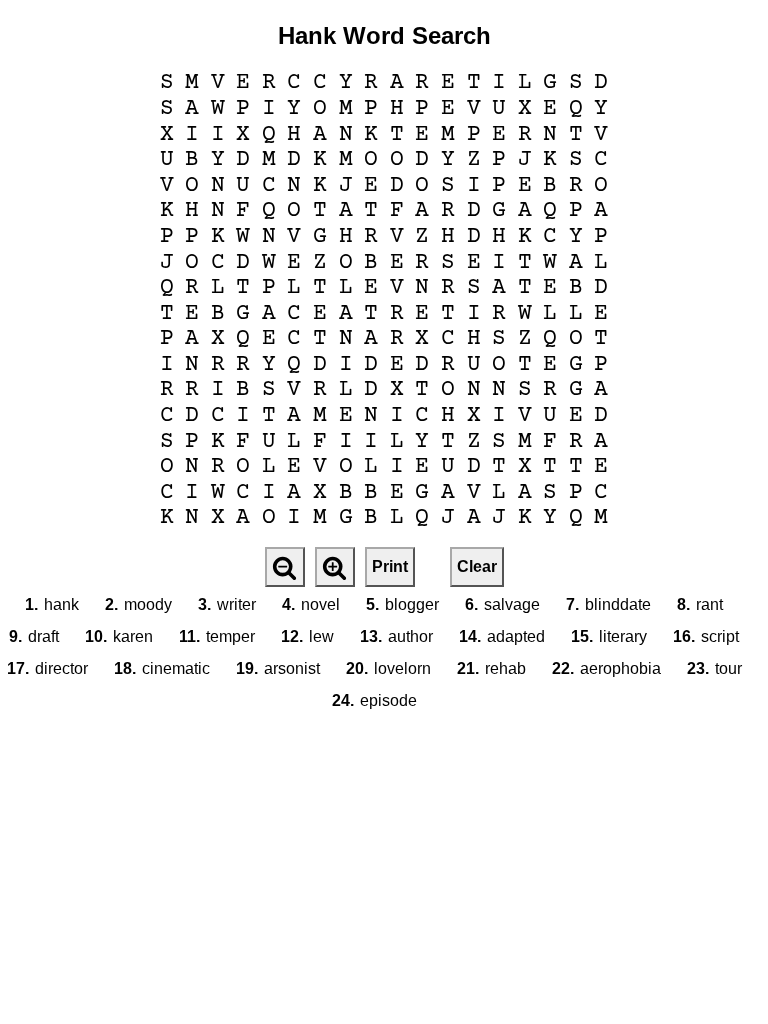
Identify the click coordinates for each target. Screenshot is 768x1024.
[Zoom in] (335, 567)
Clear (477, 566)
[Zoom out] (285, 567)
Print (390, 566)
